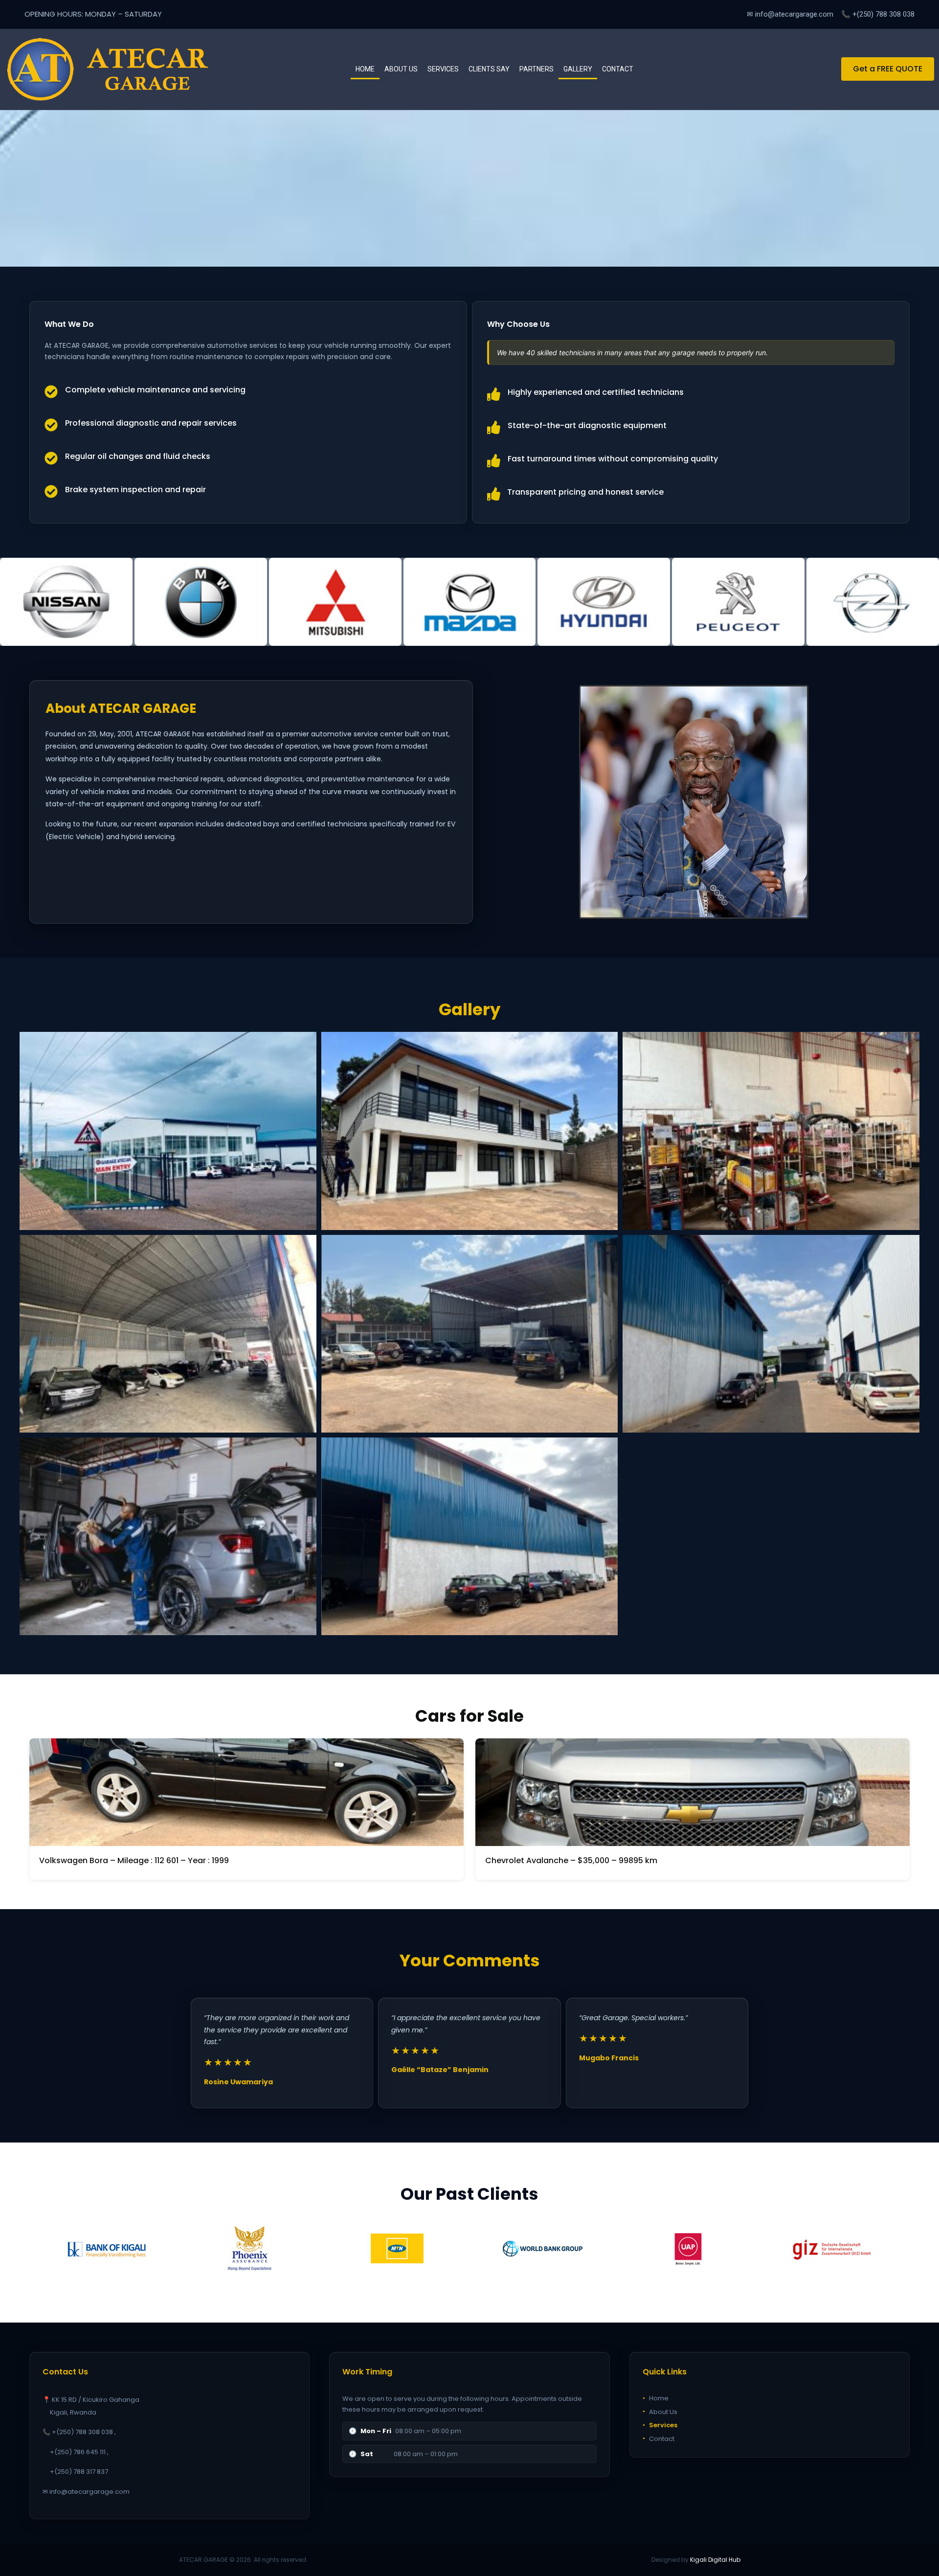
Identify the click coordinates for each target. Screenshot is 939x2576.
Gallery (578, 69)
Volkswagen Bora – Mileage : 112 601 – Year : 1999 (134, 1860)
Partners (537, 69)
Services (443, 69)
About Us (660, 2411)
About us (401, 69)
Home (365, 69)
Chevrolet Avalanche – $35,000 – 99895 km (571, 1860)
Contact (618, 69)
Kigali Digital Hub (715, 2560)
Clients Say (489, 69)
